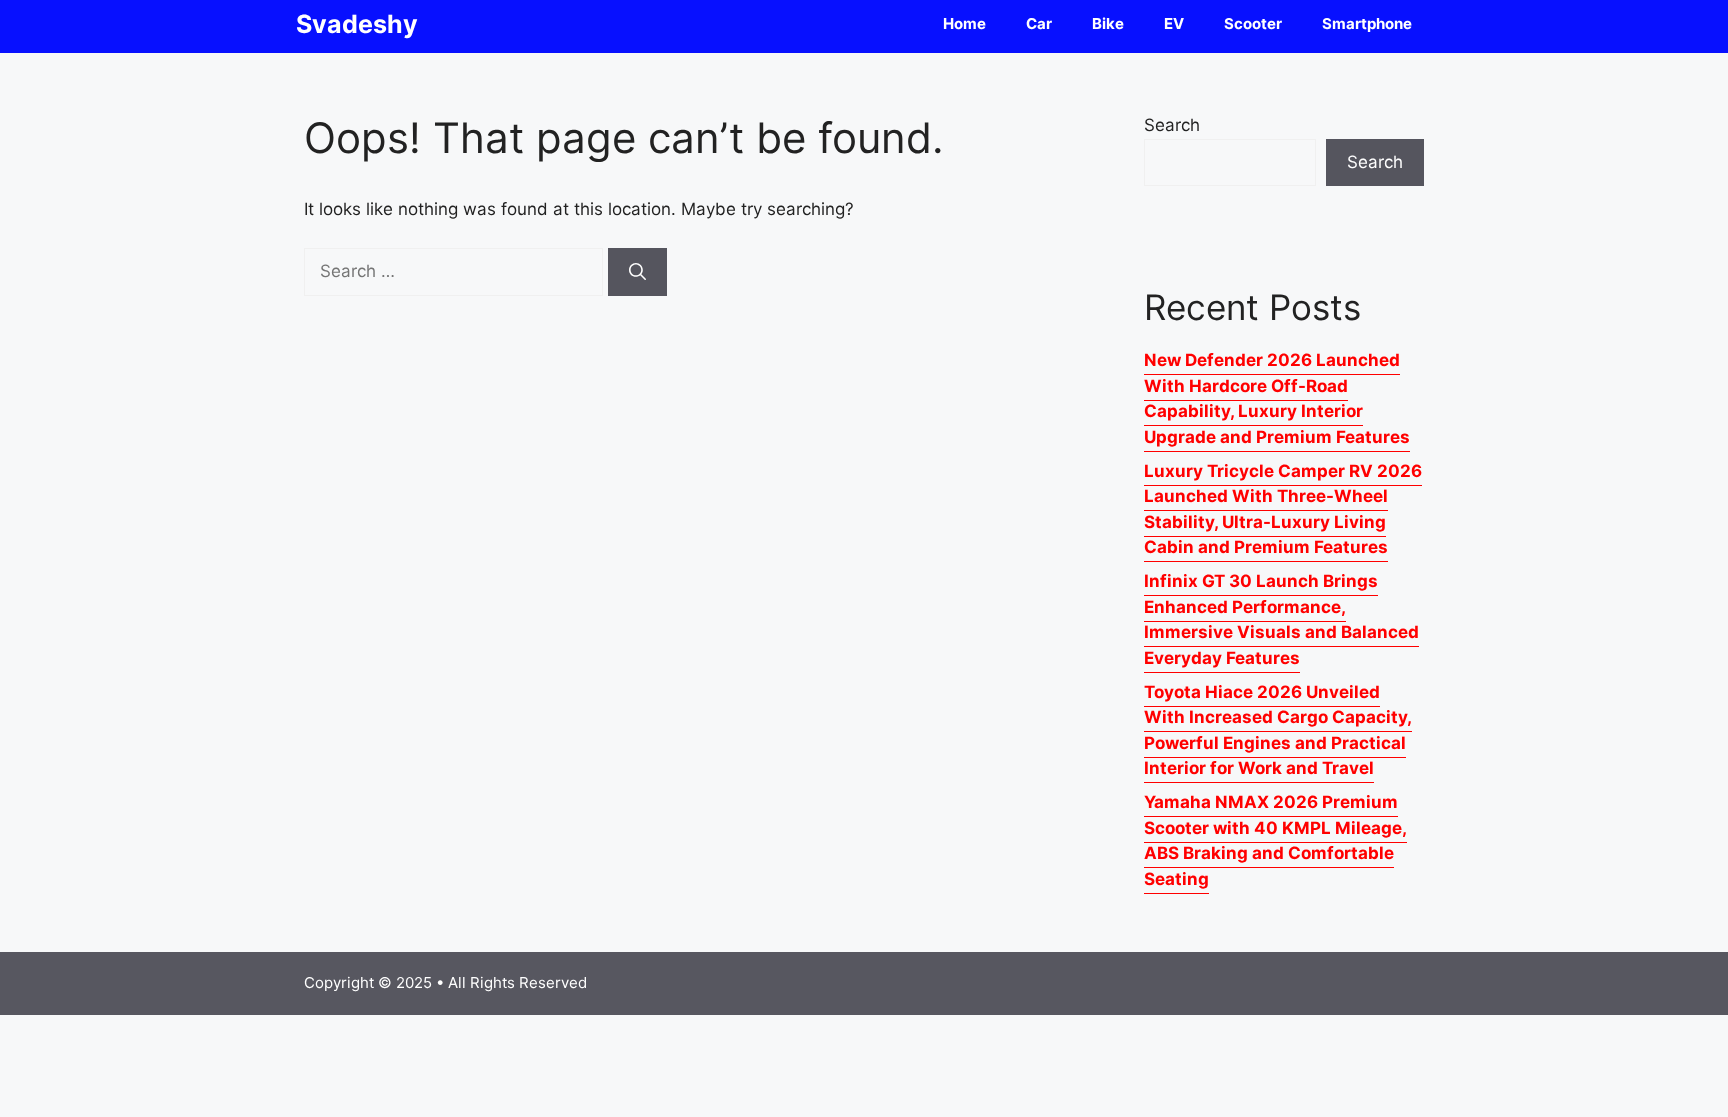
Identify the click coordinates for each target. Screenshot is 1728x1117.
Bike (1108, 23)
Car (1039, 23)
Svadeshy (357, 24)
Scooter (1253, 23)
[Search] (637, 272)
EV (1174, 23)
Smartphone (1367, 23)
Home (964, 23)
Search (1172, 125)
